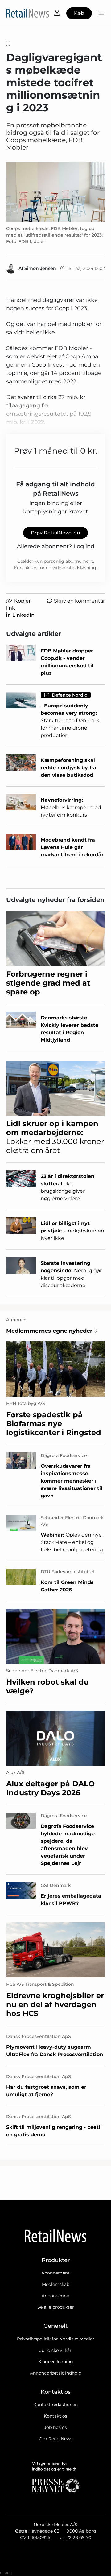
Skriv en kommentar (79, 601)
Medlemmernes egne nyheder (49, 1331)
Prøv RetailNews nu (55, 533)
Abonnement (55, 2273)
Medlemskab (56, 2284)
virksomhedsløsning (74, 568)
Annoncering (56, 2296)
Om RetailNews (56, 2439)
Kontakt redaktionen (55, 2405)
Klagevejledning (56, 2362)
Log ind (84, 546)
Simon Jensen (40, 268)
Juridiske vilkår (55, 2350)
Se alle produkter (56, 2307)
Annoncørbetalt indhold (56, 2373)
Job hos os (55, 2427)
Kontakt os (55, 2416)
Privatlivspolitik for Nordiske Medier (56, 2339)
